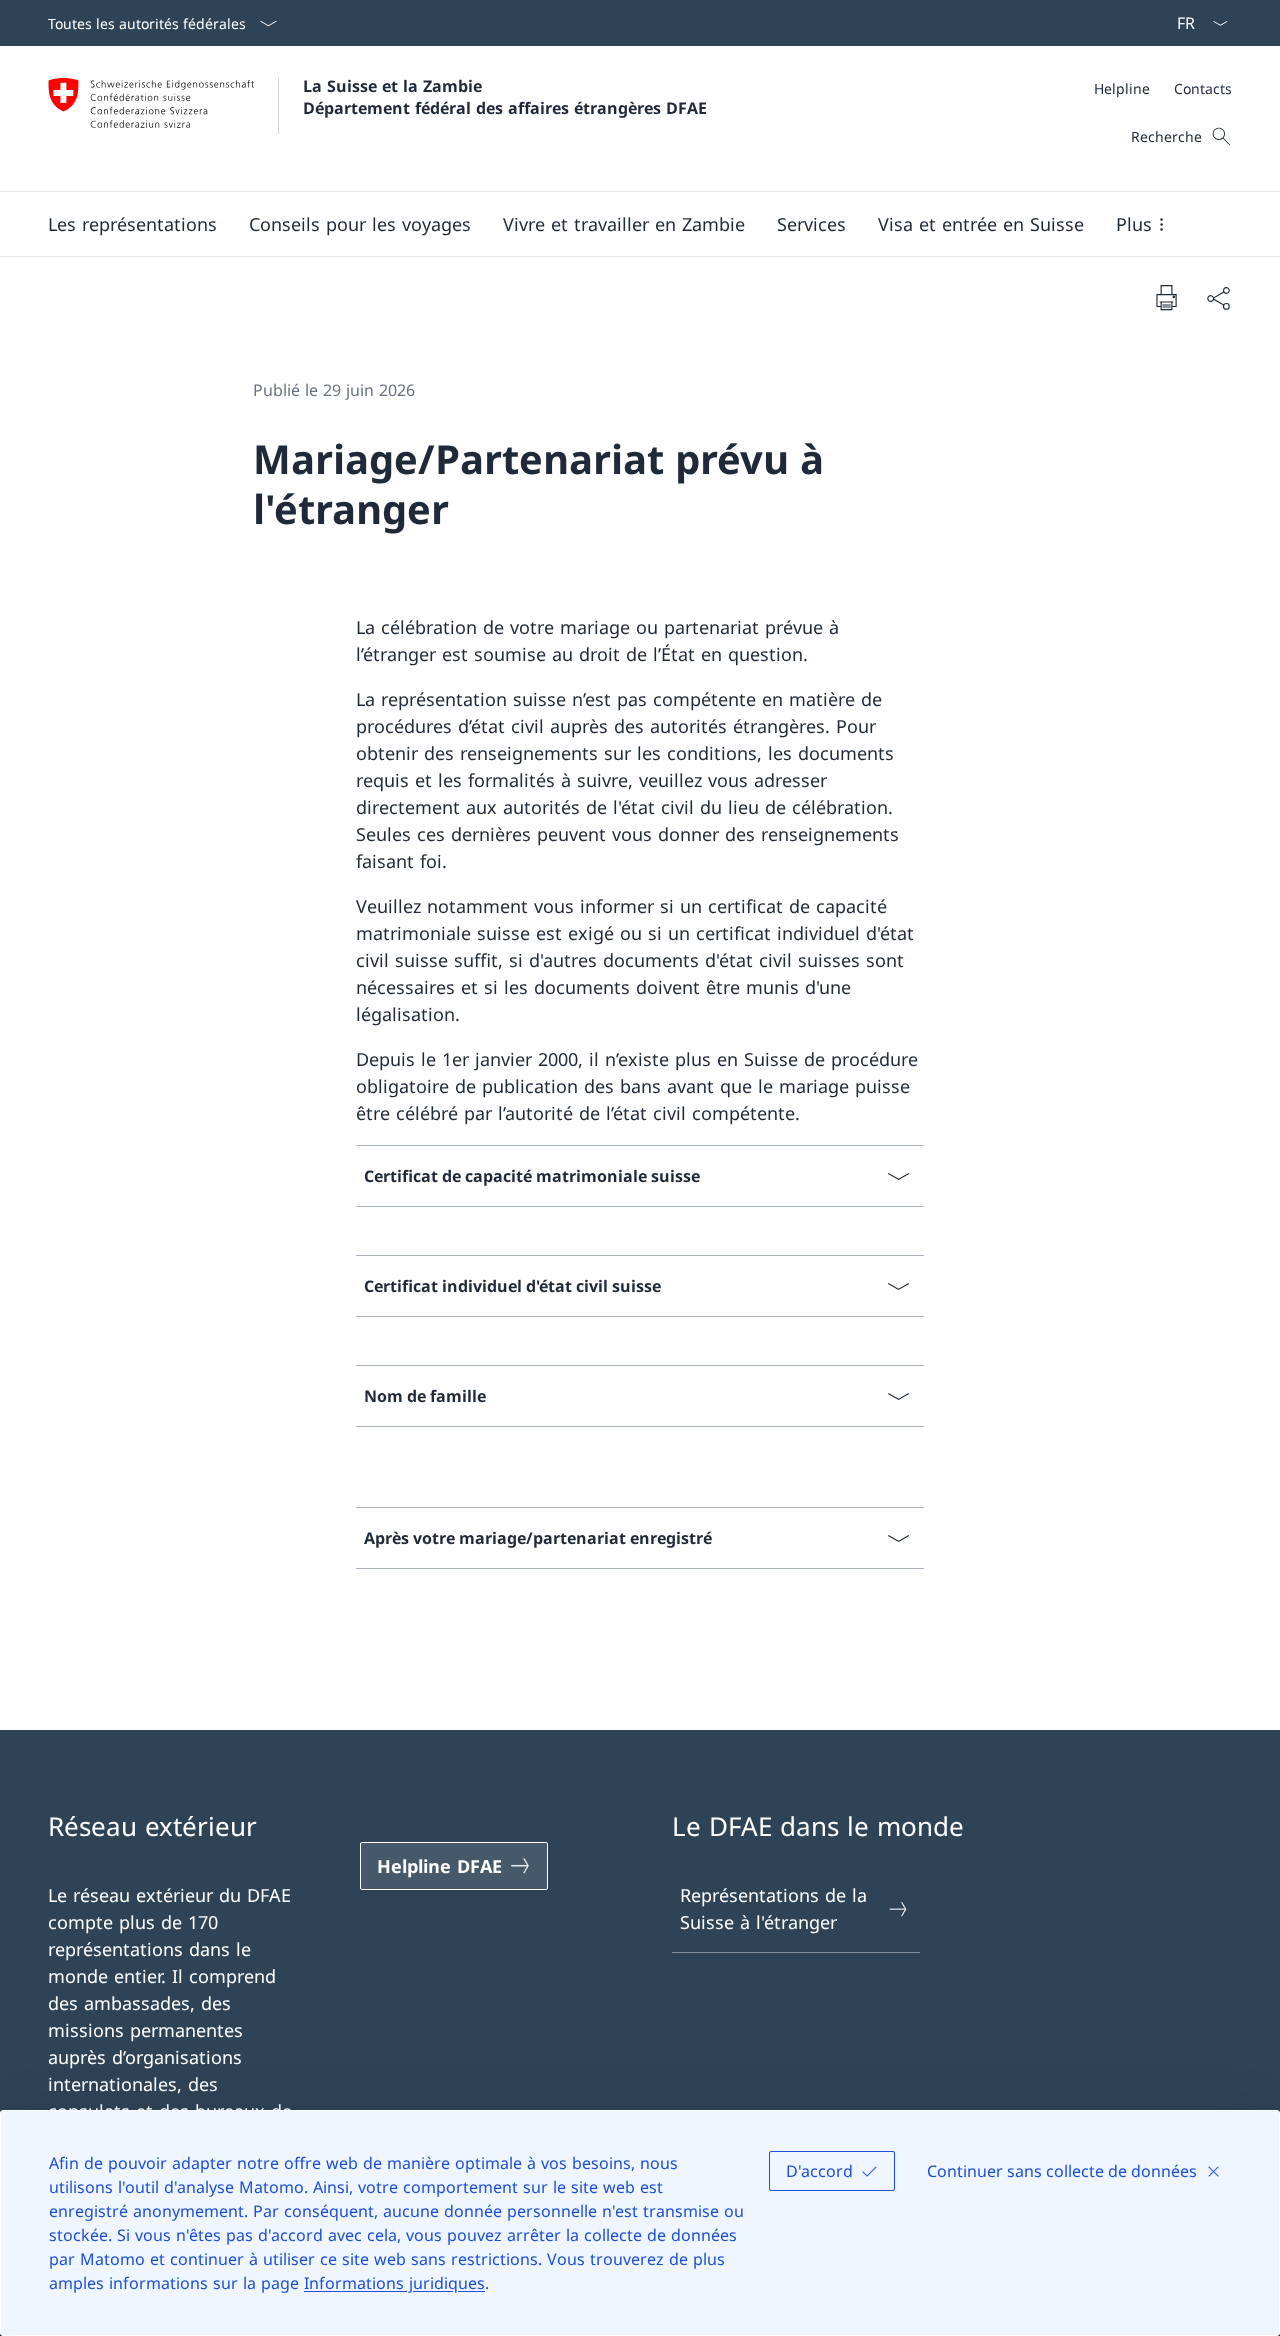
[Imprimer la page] (1166, 297)
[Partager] (1218, 297)
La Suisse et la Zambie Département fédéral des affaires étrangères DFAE (505, 97)
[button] (132, 224)
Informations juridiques (394, 2283)
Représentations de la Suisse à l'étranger (773, 1908)
